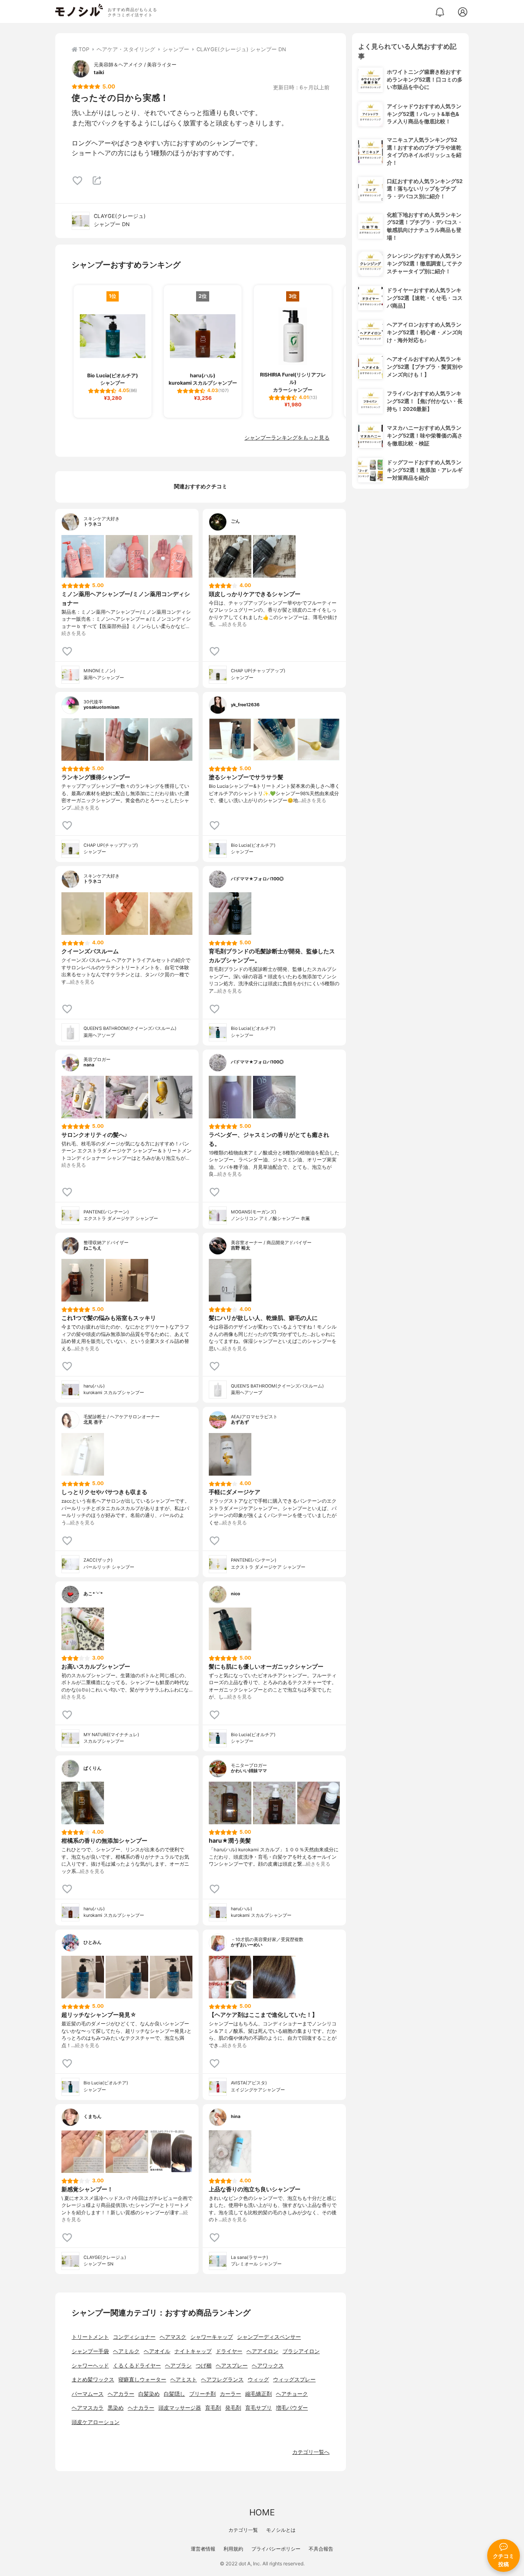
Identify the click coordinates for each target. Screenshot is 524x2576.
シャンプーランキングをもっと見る (287, 438)
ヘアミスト (184, 2380)
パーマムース (88, 2394)
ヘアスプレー (232, 2366)
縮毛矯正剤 (259, 2394)
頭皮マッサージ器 (180, 2408)
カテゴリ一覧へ (311, 2452)
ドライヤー (229, 2351)
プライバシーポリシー (276, 2549)
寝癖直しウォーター (142, 2380)
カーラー (230, 2394)
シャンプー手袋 (90, 2351)
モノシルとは (281, 2530)
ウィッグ (258, 2380)
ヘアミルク (126, 2351)
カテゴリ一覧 (243, 2530)
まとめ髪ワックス (93, 2380)
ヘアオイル (157, 2351)
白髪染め (149, 2394)
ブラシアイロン (301, 2351)
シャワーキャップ (212, 2337)
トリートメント (90, 2337)
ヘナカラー (141, 2408)
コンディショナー (134, 2337)
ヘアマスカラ (88, 2408)
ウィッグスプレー (294, 2380)
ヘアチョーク (292, 2394)
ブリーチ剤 (202, 2394)
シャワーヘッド (90, 2366)
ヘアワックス (268, 2366)
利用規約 (233, 2549)
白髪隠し (174, 2394)
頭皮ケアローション (96, 2422)
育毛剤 (213, 2408)
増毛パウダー (292, 2408)
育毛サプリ (259, 2408)
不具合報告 (321, 2549)
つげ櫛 (204, 2366)
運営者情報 (203, 2549)
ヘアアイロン (262, 2351)
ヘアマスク (173, 2337)
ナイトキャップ (193, 2351)
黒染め (116, 2408)
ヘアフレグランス (222, 2380)
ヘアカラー (121, 2394)
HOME (262, 2512)
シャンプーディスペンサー (269, 2337)
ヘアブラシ (178, 2366)
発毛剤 (233, 2408)
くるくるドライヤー (137, 2366)
